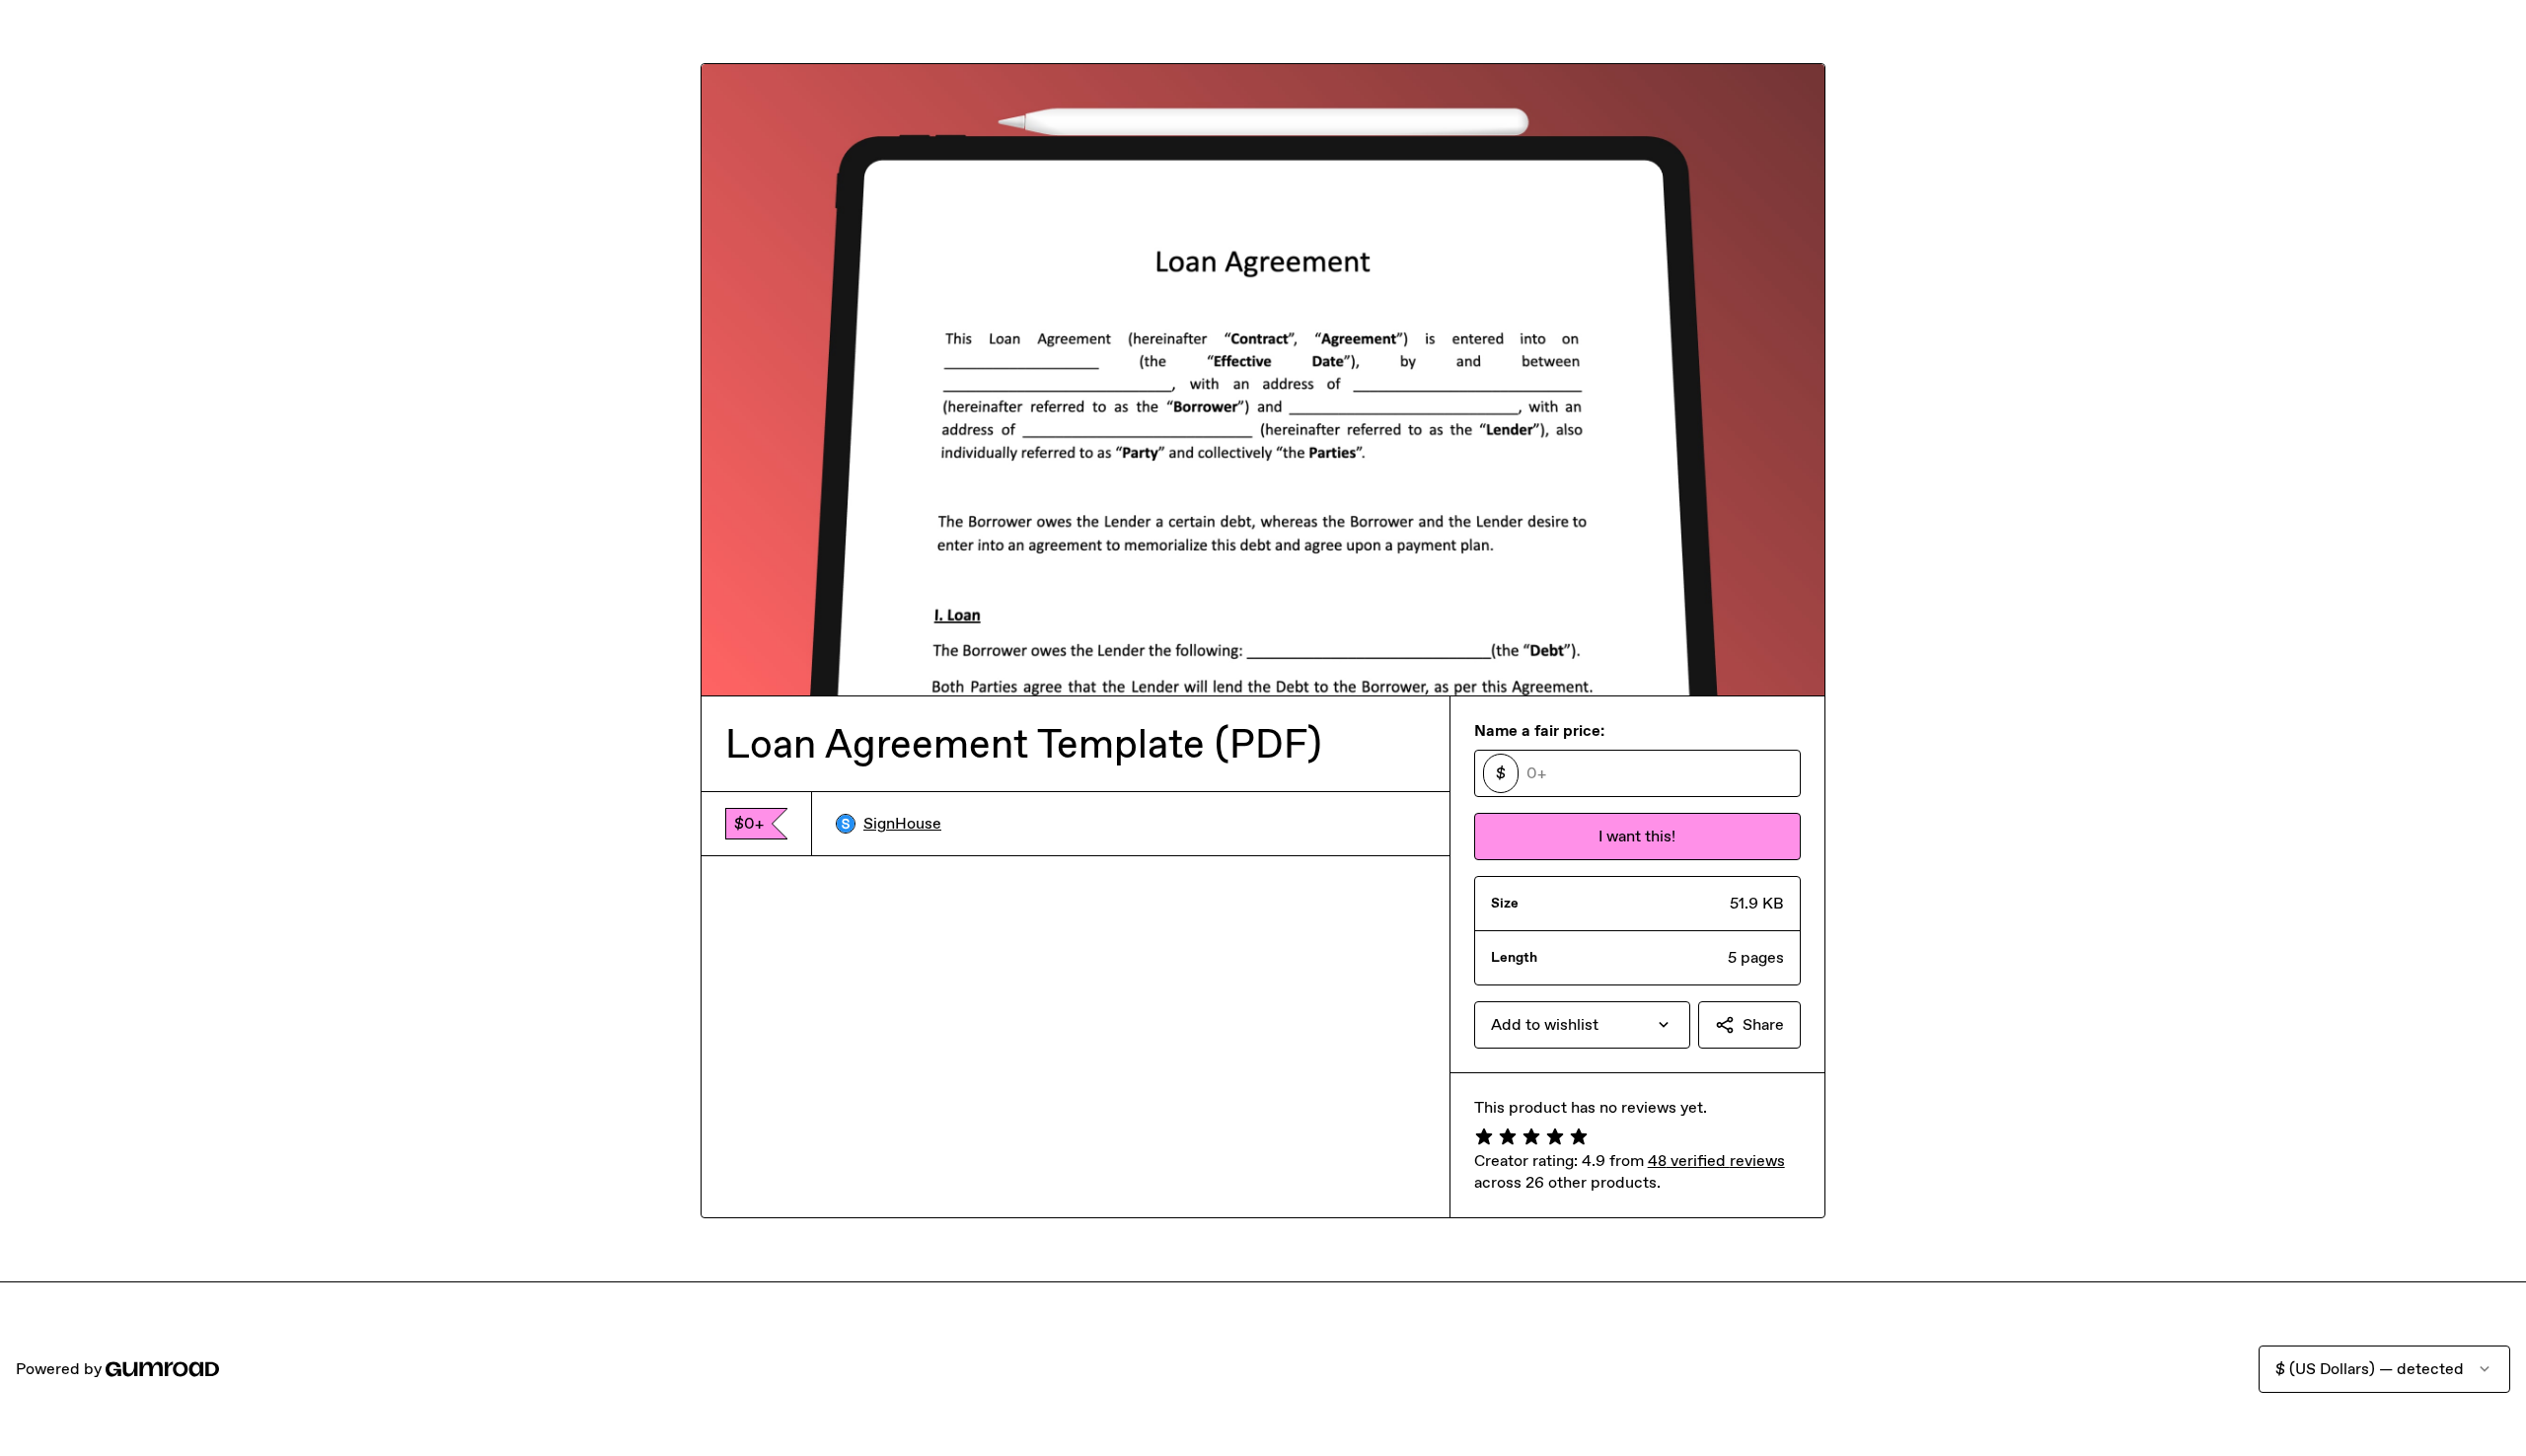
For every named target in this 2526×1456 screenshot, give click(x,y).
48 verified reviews (1716, 1161)
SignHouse (902, 823)
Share (1763, 1024)
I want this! (1637, 836)
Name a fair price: (1539, 730)
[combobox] (1582, 1025)
